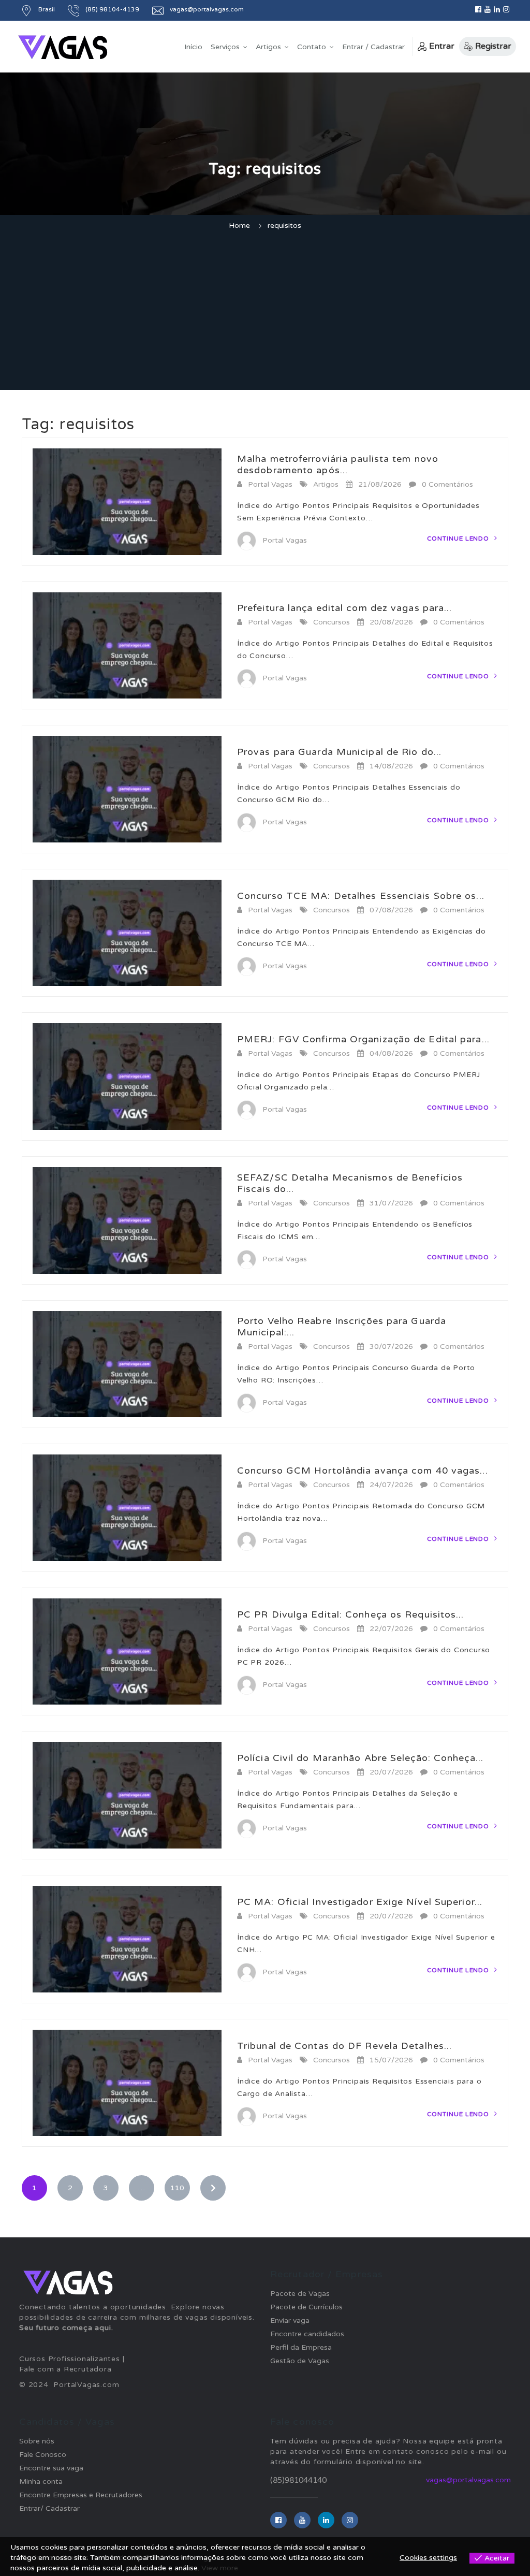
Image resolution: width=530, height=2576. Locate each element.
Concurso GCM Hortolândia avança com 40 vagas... (363, 1471)
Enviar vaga (290, 2320)
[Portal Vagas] (63, 47)
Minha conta (41, 2482)
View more (220, 2568)
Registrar (493, 46)
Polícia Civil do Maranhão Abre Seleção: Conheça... (360, 1758)
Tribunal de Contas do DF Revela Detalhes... (344, 2046)
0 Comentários (447, 484)
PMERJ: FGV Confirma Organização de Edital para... (363, 1039)
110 (177, 2188)
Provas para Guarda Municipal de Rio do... (339, 752)
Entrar (442, 46)
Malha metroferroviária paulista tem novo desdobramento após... (338, 464)
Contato (312, 47)
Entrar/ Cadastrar (49, 2508)
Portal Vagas (270, 484)
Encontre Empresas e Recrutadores (81, 2495)
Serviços (225, 47)
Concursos (332, 622)
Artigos (268, 47)
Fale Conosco (43, 2455)
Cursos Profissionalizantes (70, 2359)
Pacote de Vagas (300, 2294)
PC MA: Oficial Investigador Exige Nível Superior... (360, 1902)
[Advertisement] (265, 312)
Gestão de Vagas (300, 2361)
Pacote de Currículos (306, 2307)
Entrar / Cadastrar (373, 47)
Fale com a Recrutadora (65, 2369)
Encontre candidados (307, 2334)
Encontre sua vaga (51, 2468)
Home (239, 225)
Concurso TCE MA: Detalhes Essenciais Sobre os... (361, 896)
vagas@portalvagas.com (468, 2480)
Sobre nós (37, 2441)
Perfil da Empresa (301, 2347)
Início (193, 47)
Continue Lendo (459, 539)
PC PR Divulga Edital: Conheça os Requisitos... (351, 1614)
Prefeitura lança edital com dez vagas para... (345, 608)
